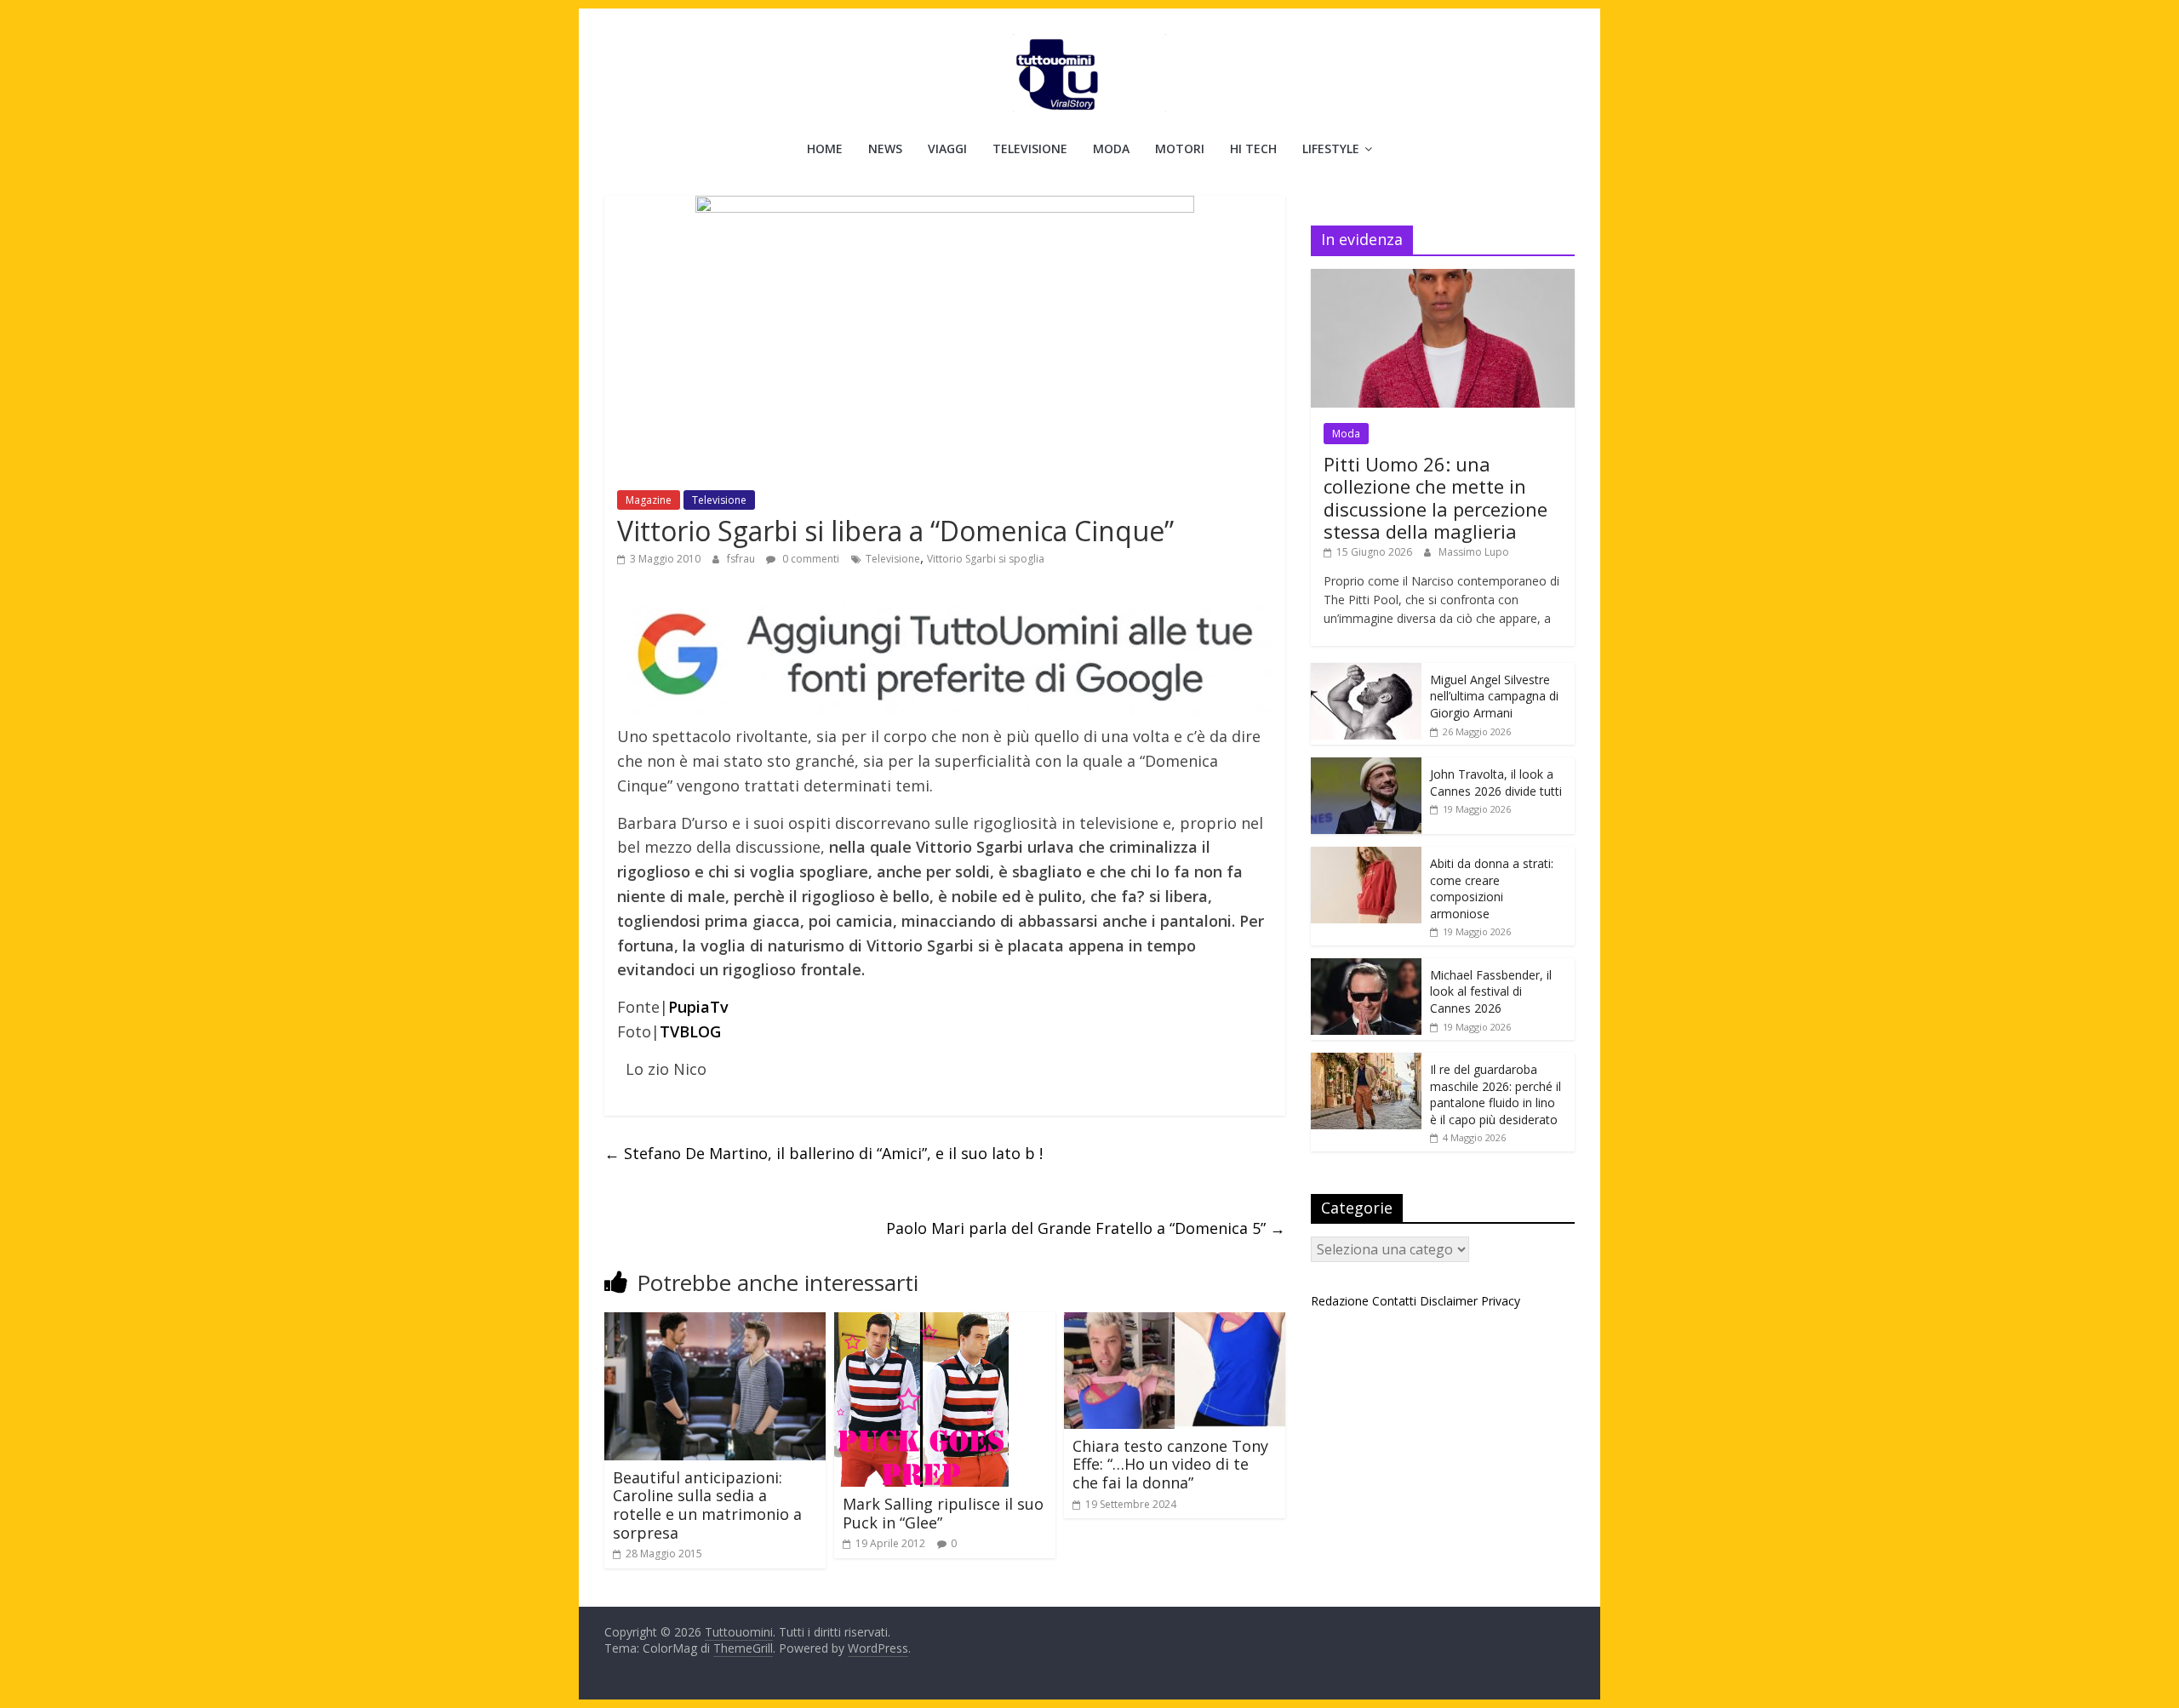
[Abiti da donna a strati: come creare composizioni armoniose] (1366, 856)
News (885, 149)
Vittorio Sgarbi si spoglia (986, 559)
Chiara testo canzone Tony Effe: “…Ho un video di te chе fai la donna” (1170, 1464)
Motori (1180, 149)
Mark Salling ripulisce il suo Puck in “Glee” (943, 1513)
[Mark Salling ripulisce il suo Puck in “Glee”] (921, 1322)
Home (825, 149)
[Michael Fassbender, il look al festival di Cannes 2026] (1366, 967)
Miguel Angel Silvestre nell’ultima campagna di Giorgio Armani (1494, 696)
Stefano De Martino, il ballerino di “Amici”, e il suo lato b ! (824, 1153)
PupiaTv (698, 1007)
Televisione (1030, 149)
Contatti (1394, 1301)
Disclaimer (1449, 1301)
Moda (1111, 149)
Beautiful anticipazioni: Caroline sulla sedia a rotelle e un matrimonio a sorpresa (707, 1505)
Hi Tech (1253, 149)
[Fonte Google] (945, 656)
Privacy (1501, 1301)
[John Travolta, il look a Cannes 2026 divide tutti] (1366, 766)
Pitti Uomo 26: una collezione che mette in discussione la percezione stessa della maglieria (1436, 497)
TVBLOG (690, 1031)
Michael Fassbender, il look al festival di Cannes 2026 (1491, 991)
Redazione (1340, 1301)
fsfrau (742, 559)
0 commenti (809, 559)
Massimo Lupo (1474, 552)
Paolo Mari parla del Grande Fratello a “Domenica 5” (1086, 1228)
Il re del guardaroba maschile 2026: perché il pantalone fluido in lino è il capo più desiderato (1496, 1094)
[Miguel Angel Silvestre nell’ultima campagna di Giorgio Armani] (1366, 672)
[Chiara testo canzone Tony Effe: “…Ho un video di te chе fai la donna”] (1175, 1322)
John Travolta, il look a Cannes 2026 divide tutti (1496, 783)
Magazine (649, 500)
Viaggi (947, 149)
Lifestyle (1331, 149)
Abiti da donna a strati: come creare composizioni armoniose (1492, 888)
